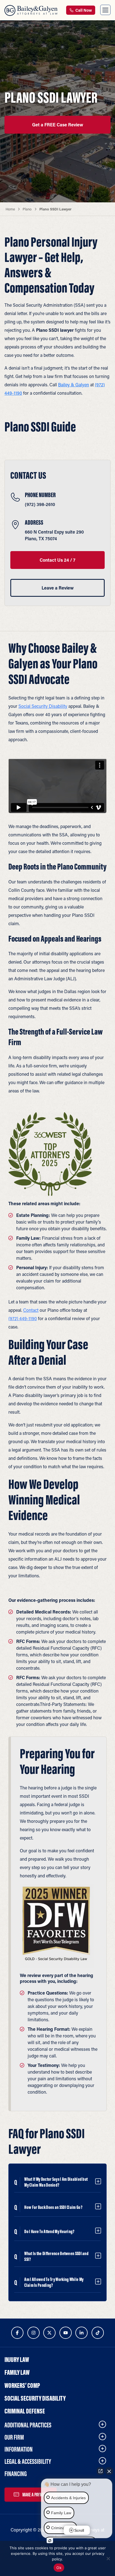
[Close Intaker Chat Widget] (109, 2471)
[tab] (57, 2182)
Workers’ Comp (22, 2385)
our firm (14, 2437)
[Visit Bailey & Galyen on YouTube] (66, 2333)
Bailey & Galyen (74, 385)
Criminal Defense (25, 2411)
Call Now (83, 10)
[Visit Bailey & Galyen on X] (49, 2333)
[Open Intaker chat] (50, 2541)
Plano (27, 209)
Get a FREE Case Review (58, 125)
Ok (59, 2568)
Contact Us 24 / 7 (57, 560)
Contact (31, 1310)
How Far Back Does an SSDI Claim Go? (53, 2207)
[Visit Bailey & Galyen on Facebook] (17, 2333)
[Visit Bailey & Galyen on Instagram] (33, 2333)
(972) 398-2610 (40, 504)
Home (10, 209)
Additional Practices (28, 2425)
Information (19, 2449)
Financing (16, 2474)
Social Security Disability (43, 706)
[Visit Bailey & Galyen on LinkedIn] (82, 2333)
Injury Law (17, 2359)
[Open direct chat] (100, 2471)
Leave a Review (58, 588)
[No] (108, 2558)
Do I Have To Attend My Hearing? (49, 2232)
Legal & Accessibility (28, 2461)
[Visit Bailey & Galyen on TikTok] (98, 2333)
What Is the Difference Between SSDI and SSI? (56, 2256)
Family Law (17, 2372)
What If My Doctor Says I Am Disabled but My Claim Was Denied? (56, 2182)
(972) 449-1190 (23, 1318)
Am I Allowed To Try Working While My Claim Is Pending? (54, 2282)
